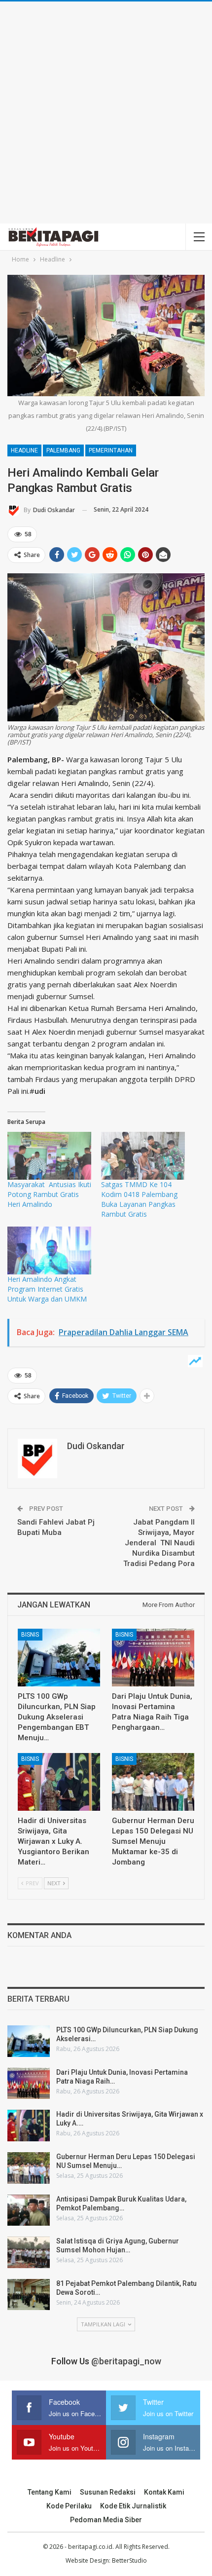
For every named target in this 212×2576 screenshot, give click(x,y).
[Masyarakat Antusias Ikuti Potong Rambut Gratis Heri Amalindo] (49, 1156)
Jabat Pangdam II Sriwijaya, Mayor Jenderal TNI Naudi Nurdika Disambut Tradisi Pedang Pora (159, 1543)
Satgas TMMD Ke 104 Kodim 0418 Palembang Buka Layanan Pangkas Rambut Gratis (141, 1199)
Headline (24, 450)
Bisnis (30, 1635)
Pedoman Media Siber (106, 2520)
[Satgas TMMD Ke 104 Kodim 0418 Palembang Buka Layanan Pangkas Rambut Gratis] (143, 1156)
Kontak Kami (164, 2492)
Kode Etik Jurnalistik (133, 2506)
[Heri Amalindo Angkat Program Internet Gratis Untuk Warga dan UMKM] (49, 1251)
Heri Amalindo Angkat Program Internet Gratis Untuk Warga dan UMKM (47, 1289)
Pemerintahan (111, 450)
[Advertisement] (106, 112)
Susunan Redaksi (108, 2492)
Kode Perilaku (69, 2506)
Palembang (63, 450)
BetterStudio (129, 2560)
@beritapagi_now (126, 2361)
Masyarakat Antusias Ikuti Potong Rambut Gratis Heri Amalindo (49, 1194)
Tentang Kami (50, 2492)
